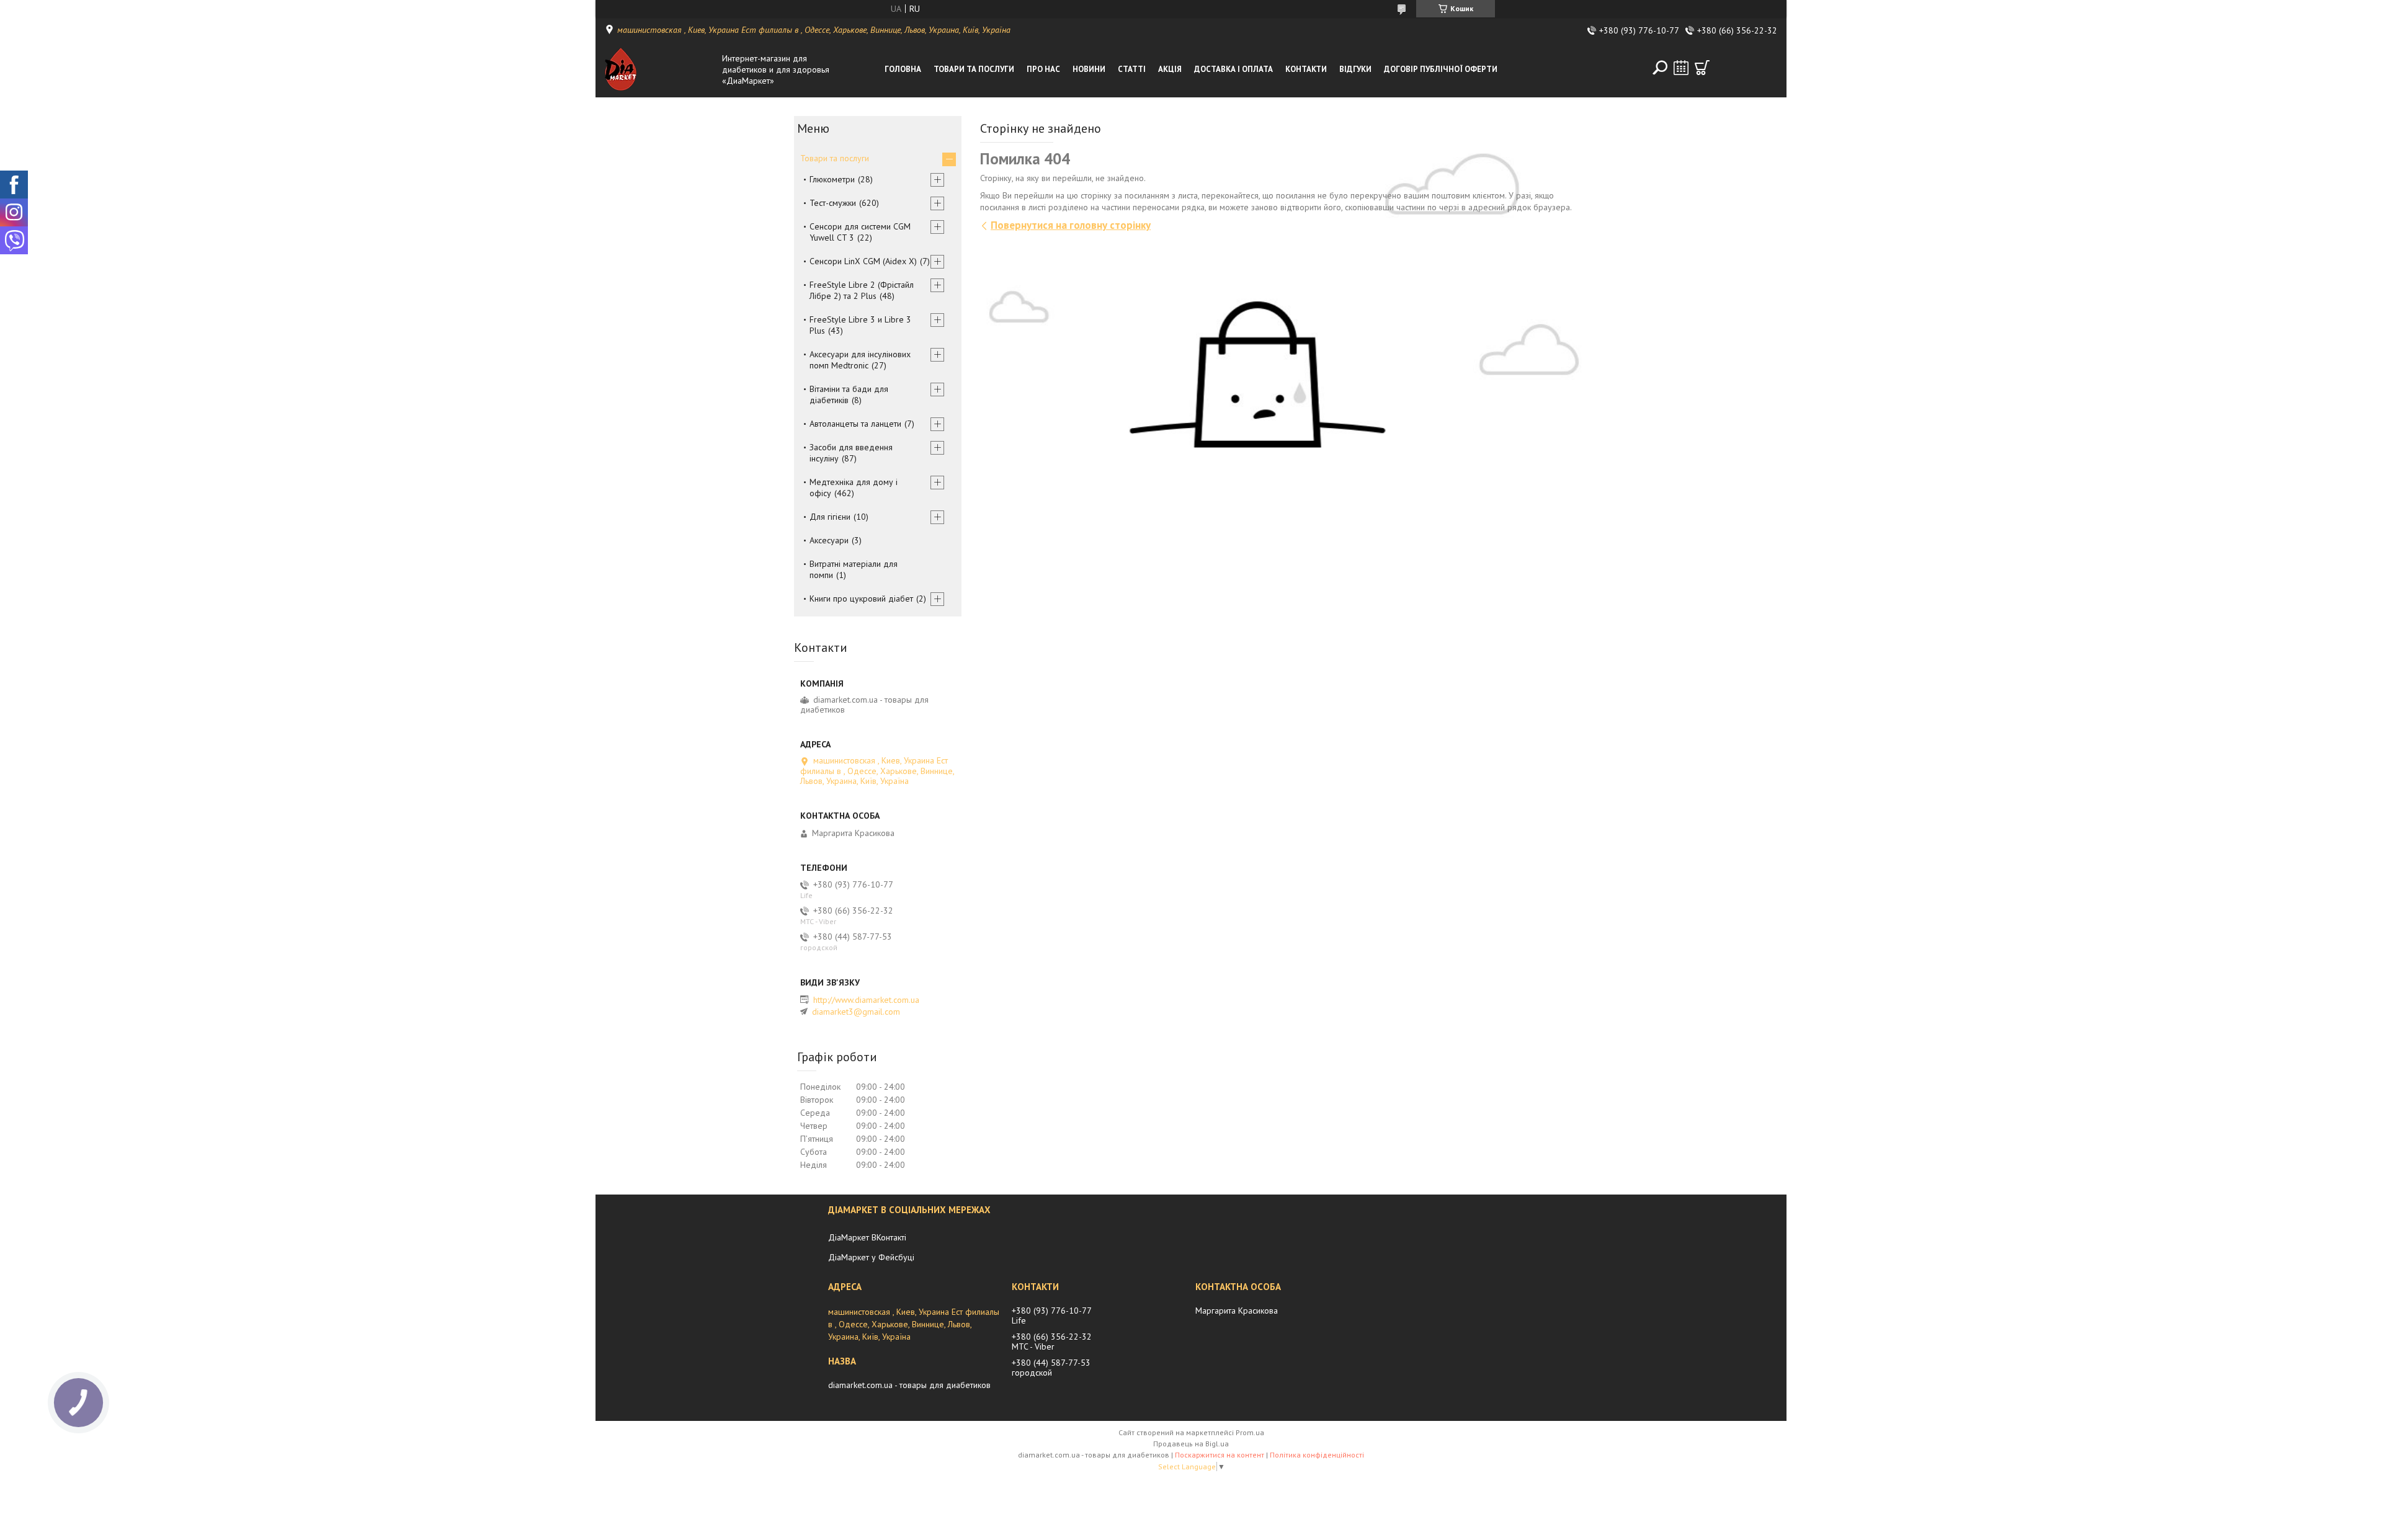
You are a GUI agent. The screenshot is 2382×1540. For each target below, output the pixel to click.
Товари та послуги (974, 69)
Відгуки (1355, 69)
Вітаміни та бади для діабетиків (849, 394)
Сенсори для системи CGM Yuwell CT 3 (860, 232)
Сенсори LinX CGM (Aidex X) (863, 261)
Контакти (1306, 69)
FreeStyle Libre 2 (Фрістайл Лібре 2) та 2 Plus (862, 290)
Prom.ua (1250, 1432)
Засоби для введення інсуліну (851, 453)
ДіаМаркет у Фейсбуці (871, 1257)
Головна (903, 69)
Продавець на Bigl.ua (1191, 1444)
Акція (1170, 69)
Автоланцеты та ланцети (855, 424)
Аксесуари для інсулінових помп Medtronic (860, 360)
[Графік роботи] (1681, 68)
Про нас (1043, 69)
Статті (1132, 69)
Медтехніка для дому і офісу (854, 487)
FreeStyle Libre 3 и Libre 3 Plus (860, 325)
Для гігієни (830, 517)
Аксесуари (829, 540)
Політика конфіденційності (1317, 1455)
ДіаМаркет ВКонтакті (867, 1237)
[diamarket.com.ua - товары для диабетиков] (660, 69)
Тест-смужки (833, 203)
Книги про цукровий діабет (861, 599)
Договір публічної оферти (1441, 69)
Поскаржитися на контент (1220, 1455)
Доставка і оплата (1233, 69)
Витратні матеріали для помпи (854, 569)
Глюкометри (832, 179)
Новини (1089, 69)
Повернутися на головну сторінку (1071, 225)
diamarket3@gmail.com (856, 1012)
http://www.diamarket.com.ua (866, 1000)
